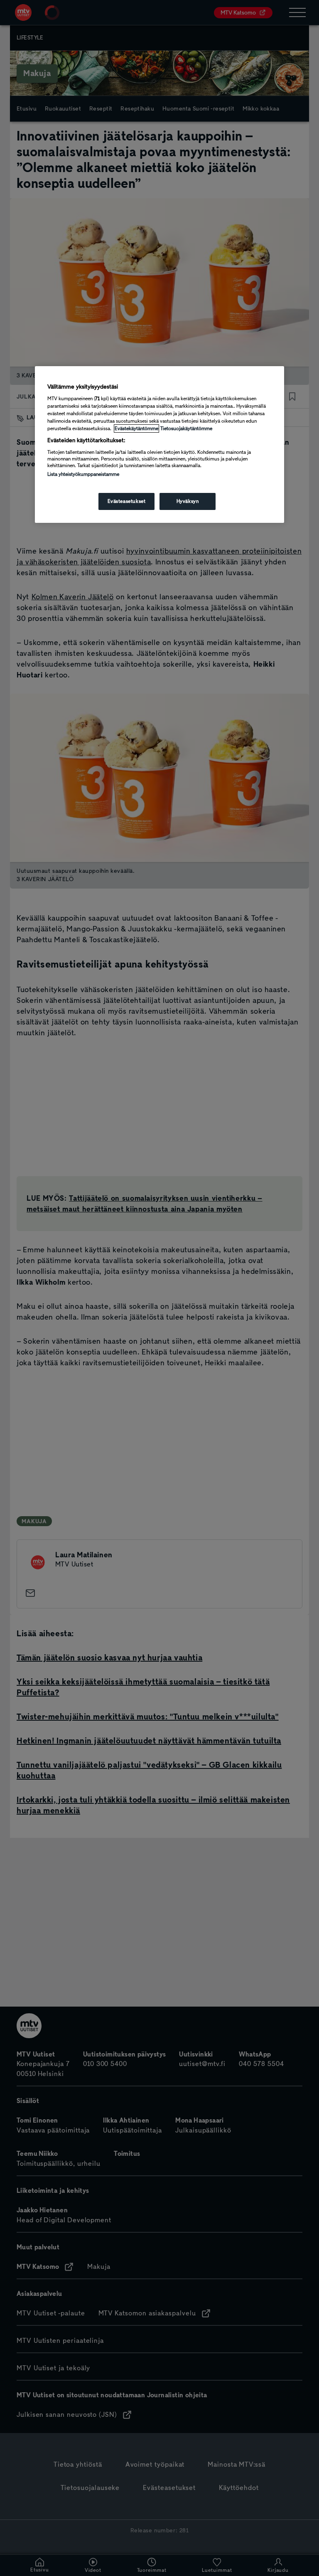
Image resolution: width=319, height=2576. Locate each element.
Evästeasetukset (127, 501)
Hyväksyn (188, 501)
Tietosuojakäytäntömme (186, 429)
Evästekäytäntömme (136, 429)
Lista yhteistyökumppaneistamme (83, 474)
